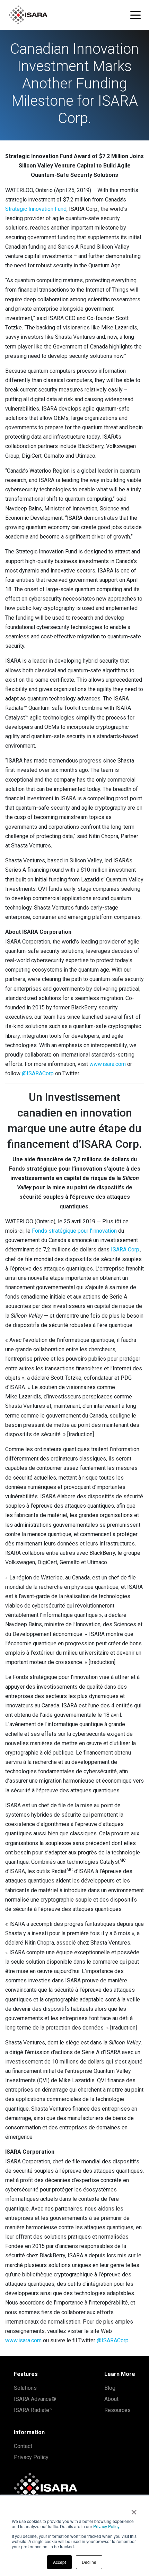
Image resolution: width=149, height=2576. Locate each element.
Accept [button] (59, 2562)
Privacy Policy (106, 2526)
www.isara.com (108, 1064)
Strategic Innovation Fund (36, 209)
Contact (23, 2446)
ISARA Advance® (35, 2399)
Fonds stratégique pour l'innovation (74, 1231)
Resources (117, 2410)
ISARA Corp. (126, 1250)
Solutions (25, 2388)
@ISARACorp (38, 1073)
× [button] (134, 2510)
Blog (110, 2388)
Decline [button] (89, 2562)
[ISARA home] (28, 15)
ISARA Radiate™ (33, 2410)
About (111, 2399)
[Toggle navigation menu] (135, 15)
